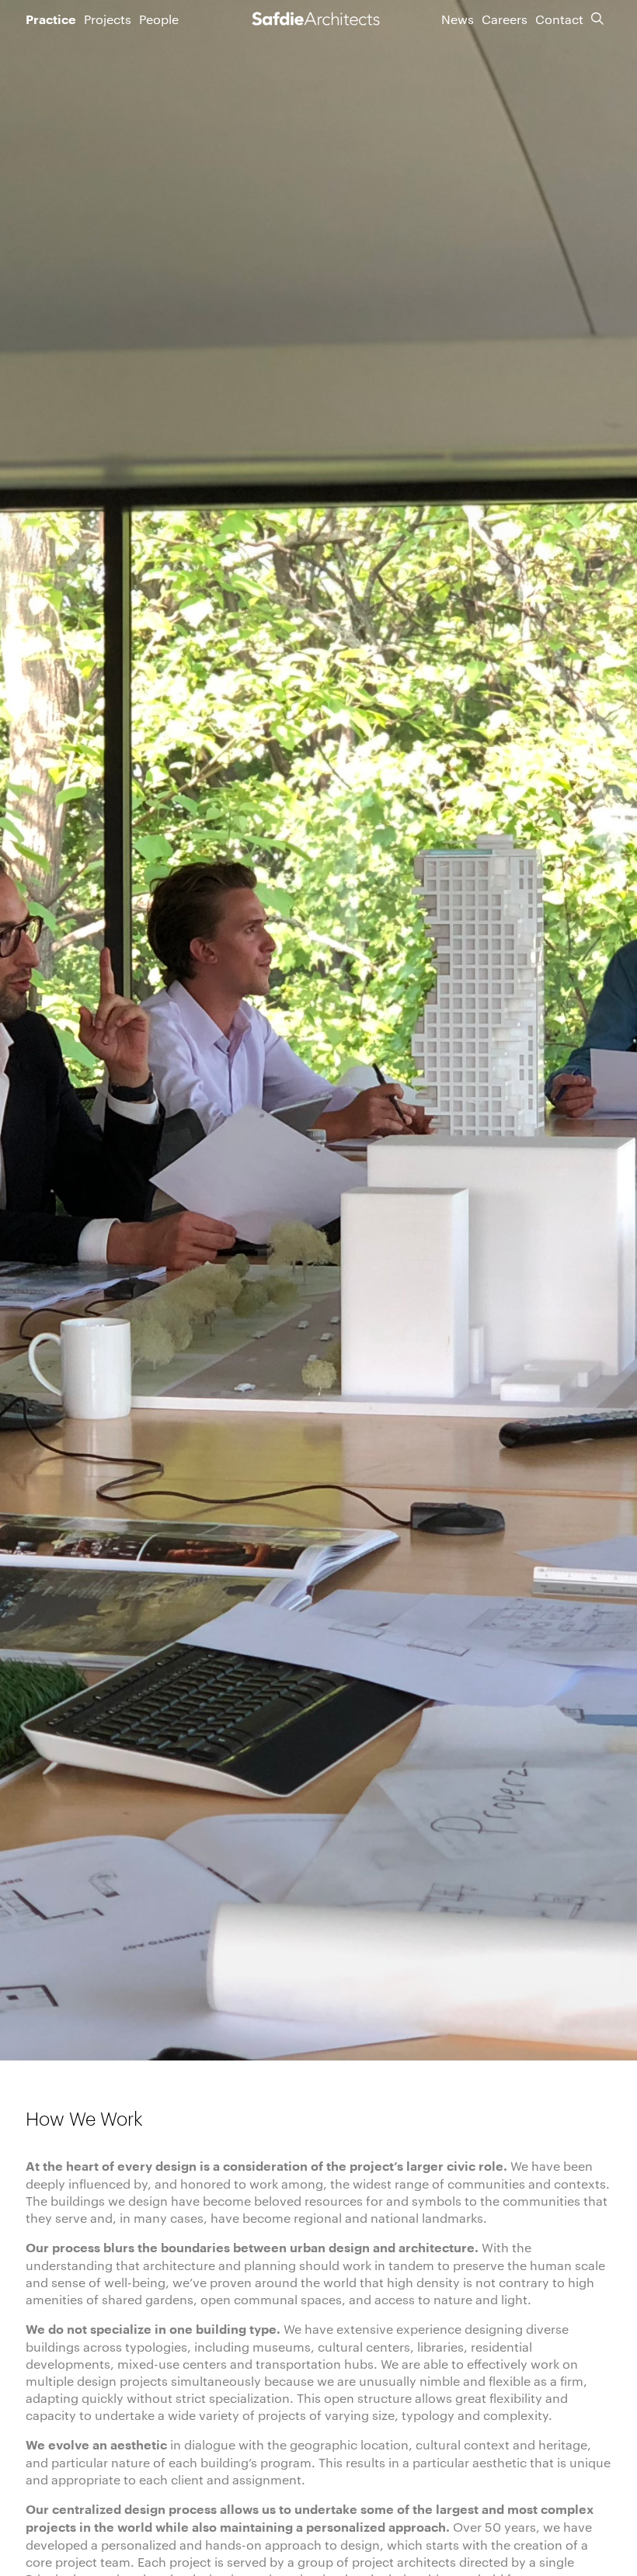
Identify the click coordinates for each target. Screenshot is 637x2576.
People (159, 19)
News (458, 19)
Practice (51, 20)
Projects (108, 19)
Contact (559, 19)
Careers (505, 19)
